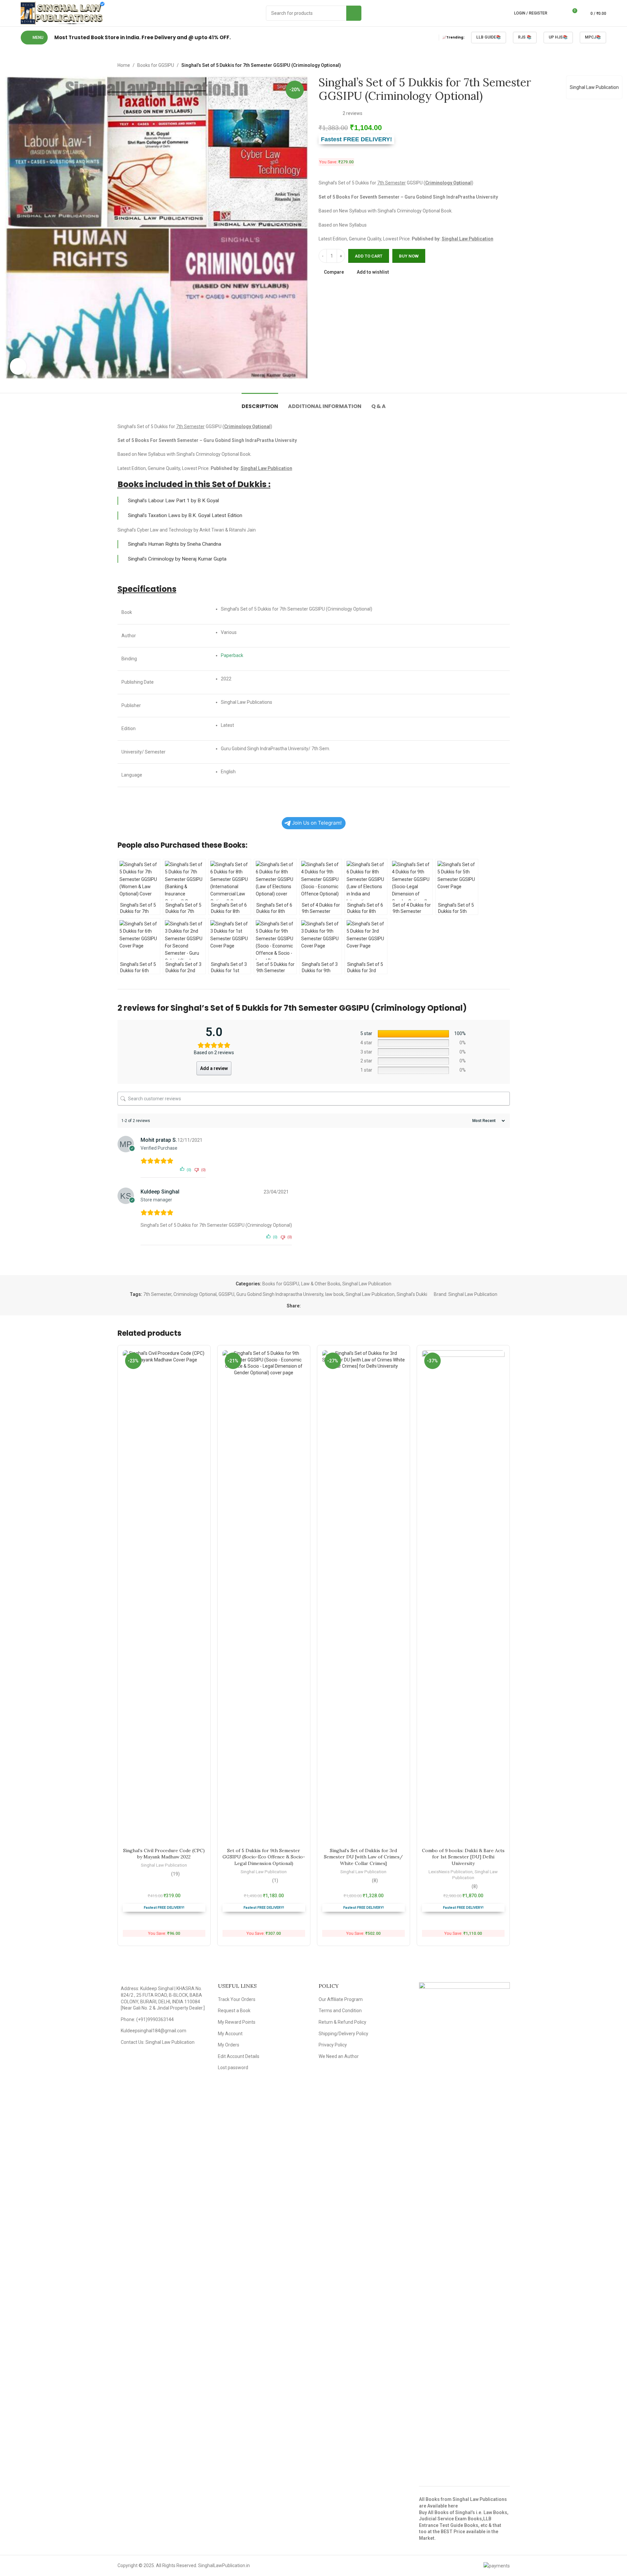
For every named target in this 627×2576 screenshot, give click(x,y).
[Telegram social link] (336, 1306)
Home (124, 65)
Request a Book (234, 2011)
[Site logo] (63, 13)
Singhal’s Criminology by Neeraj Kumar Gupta (177, 559)
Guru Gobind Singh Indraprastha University (280, 1294)
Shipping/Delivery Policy (343, 2034)
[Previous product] (490, 65)
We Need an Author (339, 2056)
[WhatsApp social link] (328, 1306)
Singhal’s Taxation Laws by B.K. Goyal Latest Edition (185, 515)
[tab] (260, 403)
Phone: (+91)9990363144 (147, 2019)
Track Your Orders (237, 1999)
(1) (275, 1880)
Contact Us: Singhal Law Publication (158, 2042)
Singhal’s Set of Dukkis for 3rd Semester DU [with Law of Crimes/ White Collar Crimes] (363, 1857)
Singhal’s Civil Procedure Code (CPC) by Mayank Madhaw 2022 (164, 1854)
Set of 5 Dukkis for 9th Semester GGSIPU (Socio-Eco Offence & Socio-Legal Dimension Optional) (264, 1857)
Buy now (409, 256)
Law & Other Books (321, 1284)
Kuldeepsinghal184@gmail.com (154, 2031)
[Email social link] (321, 1306)
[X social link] (313, 1306)
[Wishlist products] (560, 13)
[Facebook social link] (305, 1306)
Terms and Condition (340, 2011)
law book (334, 1294)
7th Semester (157, 1294)
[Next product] (506, 65)
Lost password (233, 2068)
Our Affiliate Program (341, 1999)
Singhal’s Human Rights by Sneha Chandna (175, 544)
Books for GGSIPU (156, 65)
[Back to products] (498, 65)
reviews (353, 113)
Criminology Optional (195, 1294)
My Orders (229, 2045)
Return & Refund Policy (342, 2022)
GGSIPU (226, 1294)
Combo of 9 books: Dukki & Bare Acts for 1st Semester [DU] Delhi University (463, 1857)
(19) (175, 1874)
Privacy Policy (333, 2045)
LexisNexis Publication (451, 1872)
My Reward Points (237, 2022)
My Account (230, 2034)
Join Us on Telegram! (317, 823)
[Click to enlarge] (18, 366)
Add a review (214, 1068)
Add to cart (369, 256)
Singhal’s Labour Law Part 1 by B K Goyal (173, 501)
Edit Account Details (239, 2056)
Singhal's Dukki (412, 1294)
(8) (375, 1880)
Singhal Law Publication (594, 87)
